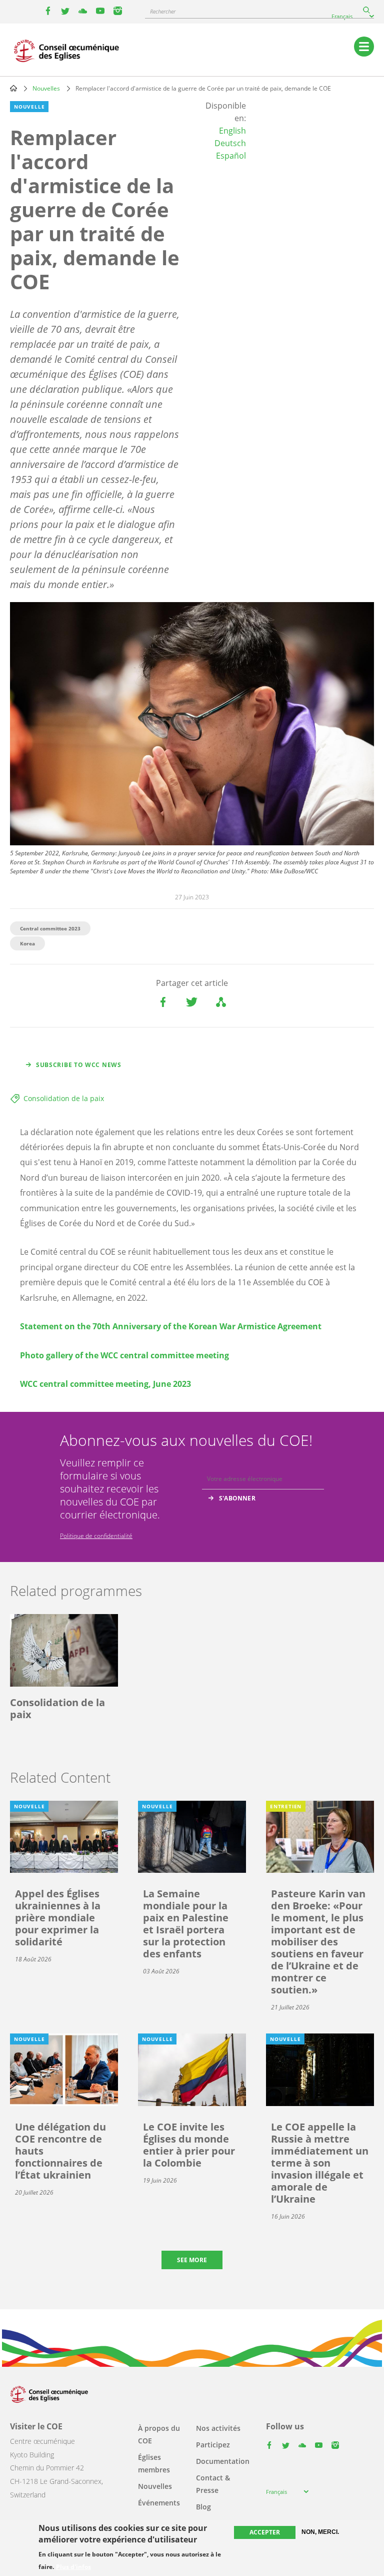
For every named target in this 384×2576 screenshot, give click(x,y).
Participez (213, 2445)
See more (192, 2260)
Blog (203, 2507)
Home (13, 88)
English (232, 131)
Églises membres (154, 2463)
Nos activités (218, 2428)
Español (231, 156)
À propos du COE (159, 2434)
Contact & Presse (213, 2484)
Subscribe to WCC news (79, 1065)
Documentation (223, 2461)
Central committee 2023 (50, 928)
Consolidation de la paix (64, 1098)
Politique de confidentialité (96, 1536)
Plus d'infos (73, 2567)
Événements (159, 2503)
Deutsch (230, 143)
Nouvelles (46, 88)
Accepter (265, 2532)
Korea (27, 943)
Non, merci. (320, 2532)
